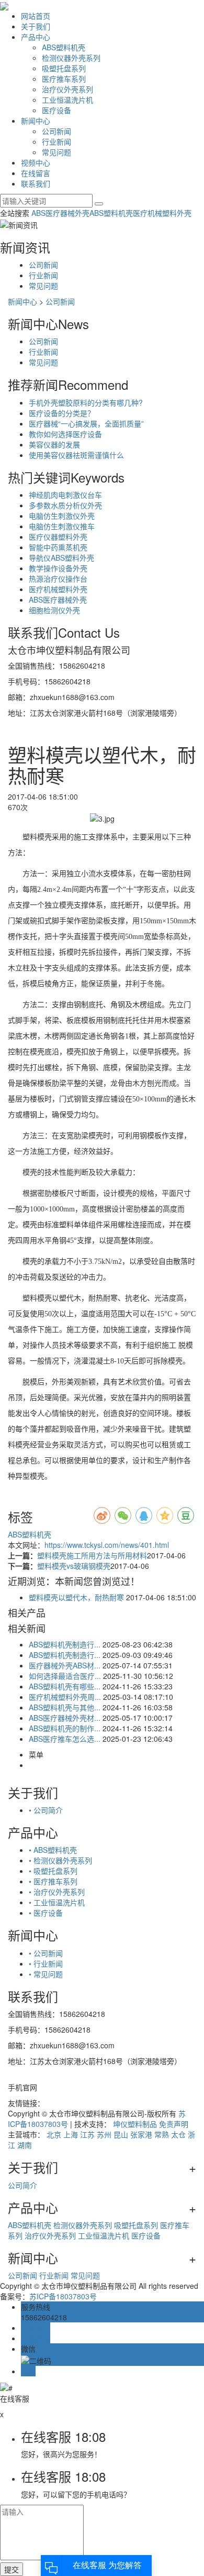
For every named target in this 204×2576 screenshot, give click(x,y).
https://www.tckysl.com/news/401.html (107, 1545)
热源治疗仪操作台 (58, 578)
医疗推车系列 (64, 79)
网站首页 (36, 16)
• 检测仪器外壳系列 (60, 1860)
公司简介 (22, 2185)
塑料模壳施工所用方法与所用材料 (92, 1555)
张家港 (141, 2134)
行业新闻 (56, 141)
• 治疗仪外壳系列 (57, 1892)
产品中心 (36, 37)
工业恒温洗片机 (67, 100)
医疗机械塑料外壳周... (65, 1697)
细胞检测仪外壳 (54, 610)
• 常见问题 (46, 1974)
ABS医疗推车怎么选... (65, 1739)
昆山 (121, 2134)
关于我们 (36, 26)
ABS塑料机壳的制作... (65, 1728)
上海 (71, 2134)
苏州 (104, 2134)
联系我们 (36, 183)
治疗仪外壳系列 (67, 89)
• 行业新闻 (46, 1963)
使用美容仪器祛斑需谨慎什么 (76, 455)
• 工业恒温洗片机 (57, 1902)
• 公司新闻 (46, 1953)
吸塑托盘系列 (64, 68)
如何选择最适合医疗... (65, 1676)
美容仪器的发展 (54, 444)
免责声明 (174, 2124)
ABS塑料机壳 (64, 47)
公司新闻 (56, 131)
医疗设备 (56, 110)
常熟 (162, 2134)
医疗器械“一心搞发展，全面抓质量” (86, 423)
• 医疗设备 (46, 1913)
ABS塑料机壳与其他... (65, 1707)
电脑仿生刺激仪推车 (62, 526)
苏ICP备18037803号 (63, 2296)
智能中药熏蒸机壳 (58, 547)
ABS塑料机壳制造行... (65, 1644)
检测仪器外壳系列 (71, 58)
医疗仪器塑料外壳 (58, 537)
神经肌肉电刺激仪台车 (65, 495)
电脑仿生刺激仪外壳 (62, 516)
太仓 (178, 2134)
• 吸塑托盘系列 (53, 1871)
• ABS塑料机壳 (53, 1850)
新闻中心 (36, 121)
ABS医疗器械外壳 (60, 213)
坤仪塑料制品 (135, 2124)
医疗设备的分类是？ (62, 413)
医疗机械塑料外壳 (162, 213)
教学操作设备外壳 (58, 568)
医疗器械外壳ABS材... (65, 1665)
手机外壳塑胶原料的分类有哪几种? (86, 402)
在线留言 (36, 173)
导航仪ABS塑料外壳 (61, 558)
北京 (54, 2134)
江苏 (87, 2134)
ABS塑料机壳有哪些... (65, 1686)
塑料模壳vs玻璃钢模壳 (74, 1566)
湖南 (25, 2145)
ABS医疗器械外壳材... (65, 1718)
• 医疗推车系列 (53, 1881)
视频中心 (36, 162)
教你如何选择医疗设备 (65, 434)
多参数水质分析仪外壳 (65, 505)
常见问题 (56, 152)
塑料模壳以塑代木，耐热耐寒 (76, 1597)
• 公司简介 (46, 1810)
